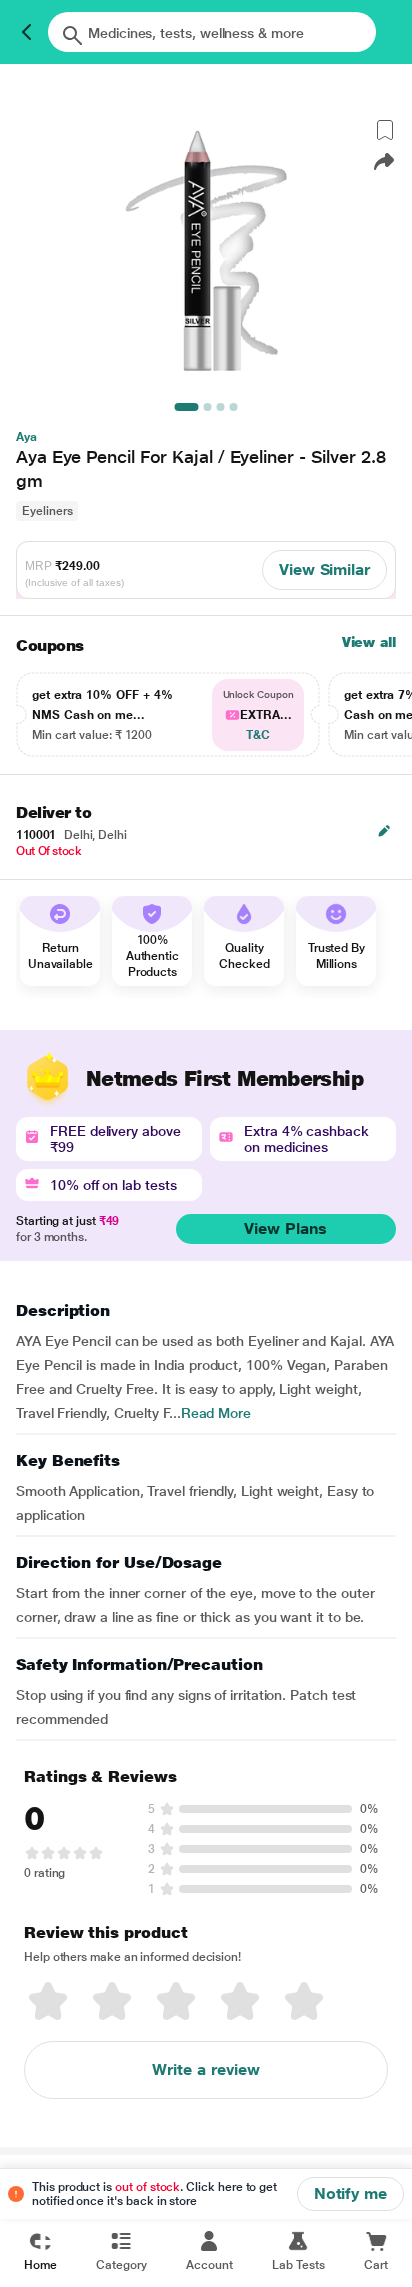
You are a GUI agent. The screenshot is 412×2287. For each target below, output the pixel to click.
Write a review (206, 2069)
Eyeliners (47, 511)
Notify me (350, 2193)
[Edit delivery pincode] (384, 831)
